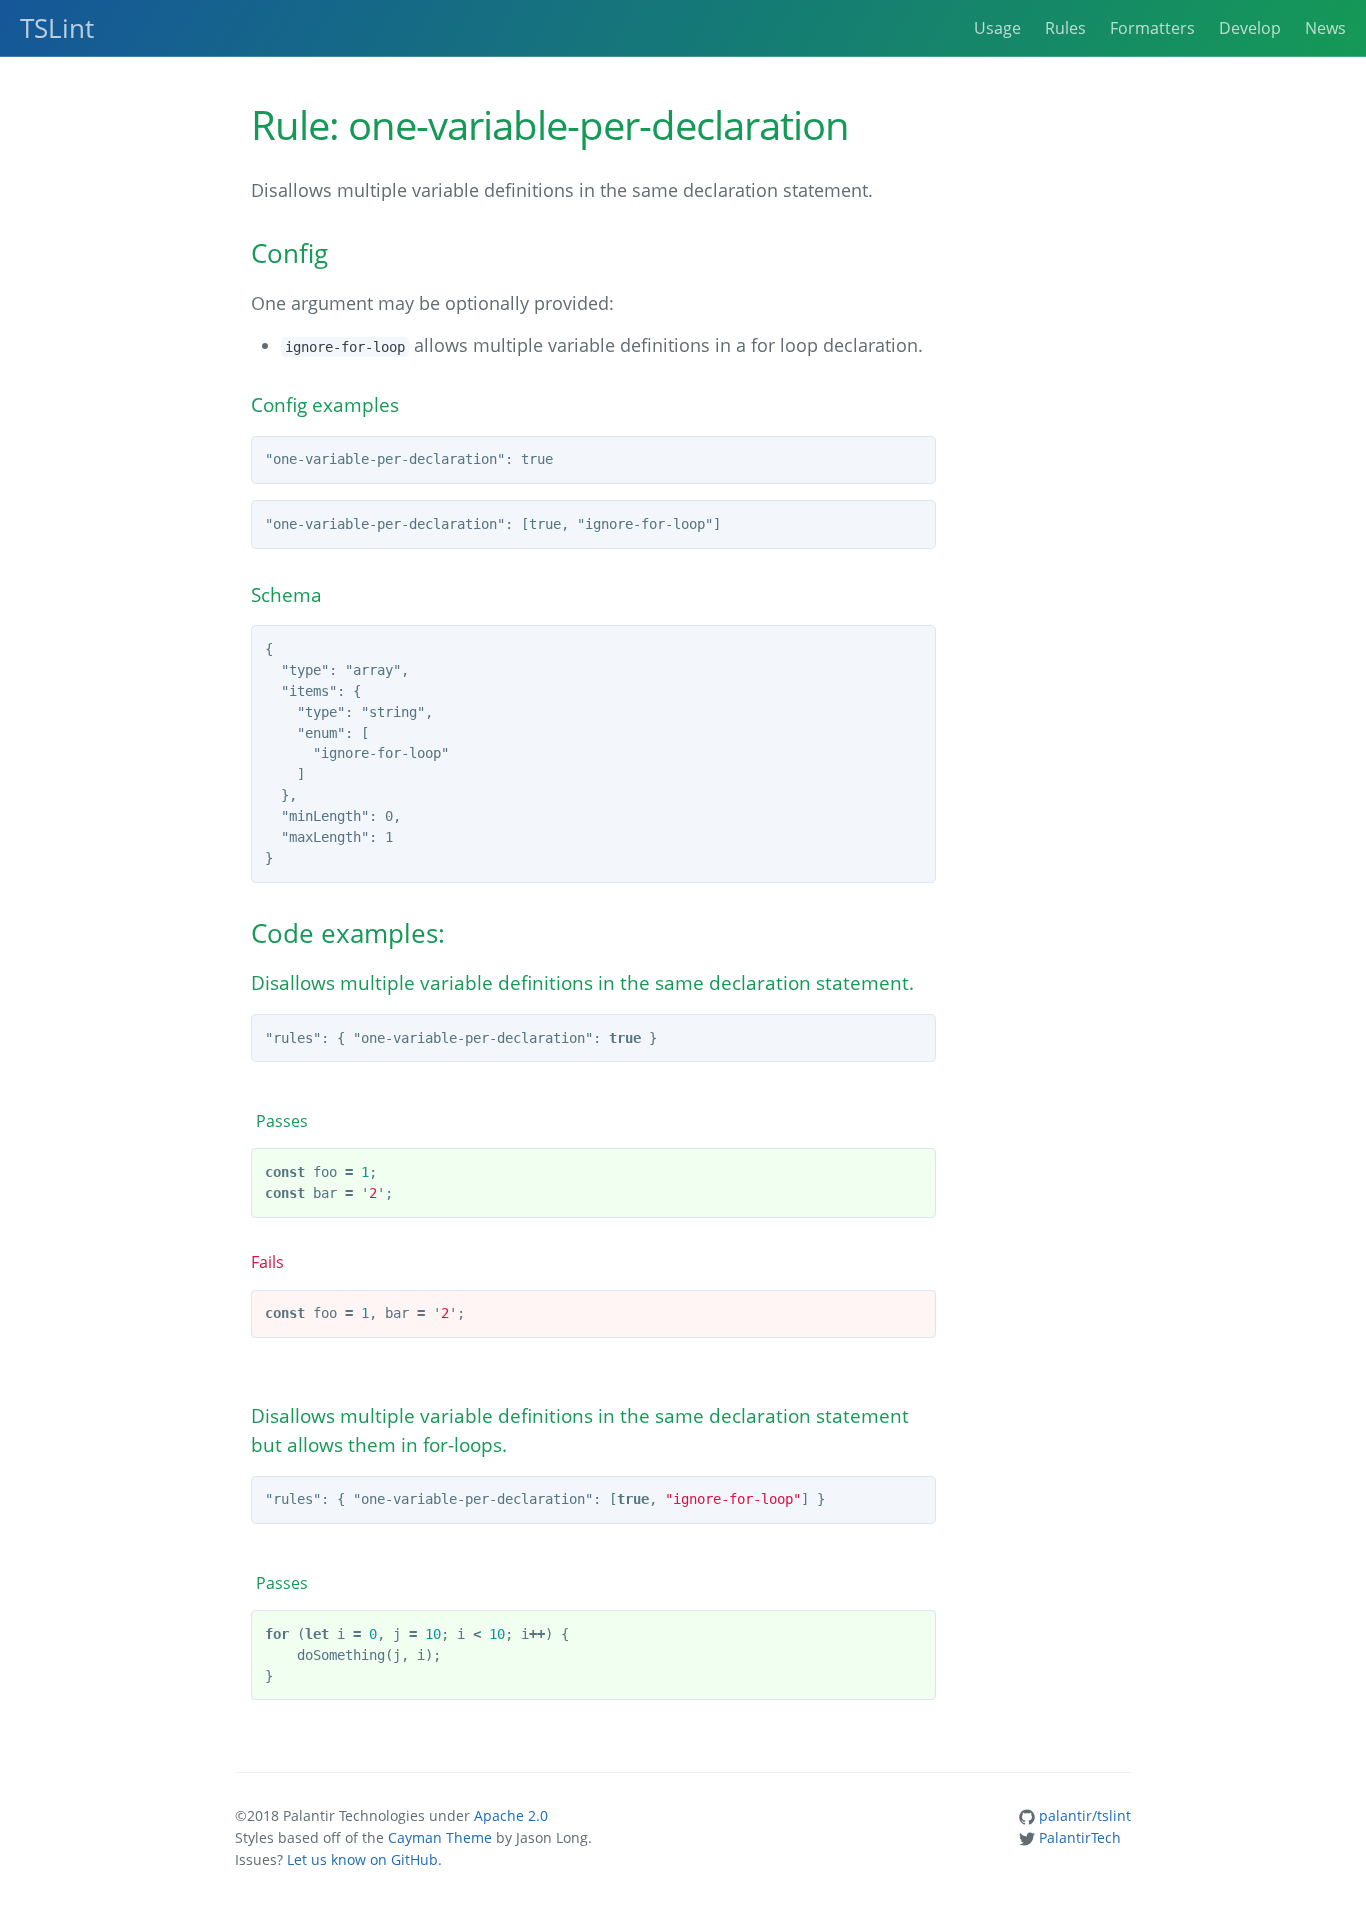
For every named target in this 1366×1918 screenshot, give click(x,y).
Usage (997, 28)
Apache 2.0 (511, 1815)
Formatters (1152, 28)
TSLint (57, 28)
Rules (1065, 28)
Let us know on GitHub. (364, 1859)
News (1325, 28)
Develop (1250, 28)
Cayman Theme (440, 1837)
